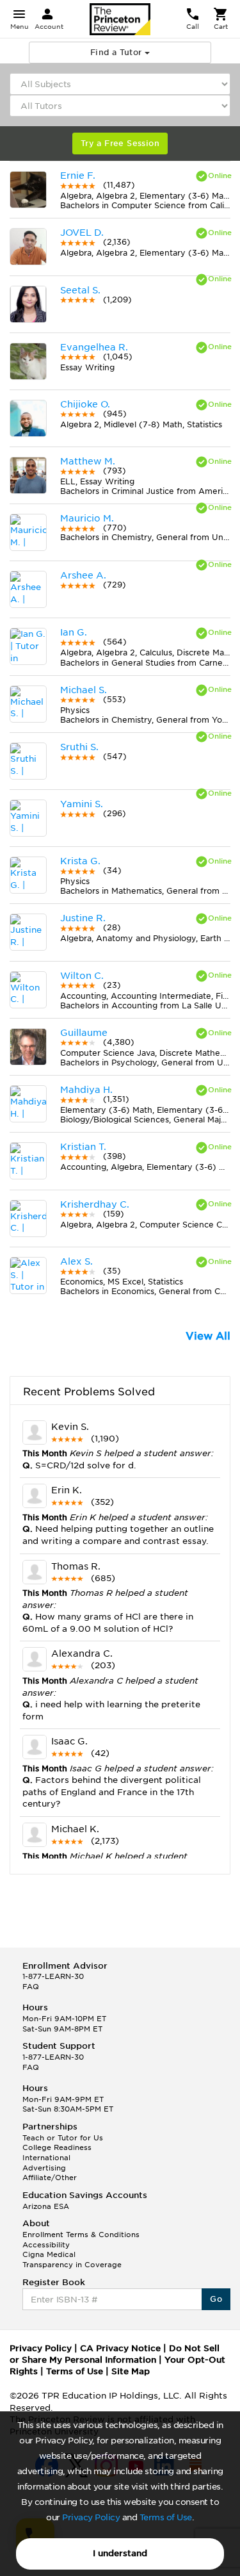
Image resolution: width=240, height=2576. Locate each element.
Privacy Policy (91, 2517)
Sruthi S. (79, 747)
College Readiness (57, 2147)
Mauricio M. (87, 518)
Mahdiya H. (86, 1090)
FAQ (31, 1987)
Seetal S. (80, 290)
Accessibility (46, 2245)
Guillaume (84, 1033)
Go (216, 2299)
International (46, 2158)
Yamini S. (82, 804)
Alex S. (76, 1261)
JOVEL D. (82, 233)
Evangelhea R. (94, 347)
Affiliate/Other (50, 2178)
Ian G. (74, 632)
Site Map (131, 2371)
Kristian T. (83, 1147)
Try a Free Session (120, 143)
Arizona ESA (46, 2206)
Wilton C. (82, 976)
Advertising (44, 2168)
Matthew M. (88, 461)
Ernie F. (78, 176)
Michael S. (84, 690)
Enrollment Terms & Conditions (81, 2235)
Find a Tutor (117, 52)
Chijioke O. (85, 404)
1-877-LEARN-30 (53, 1976)
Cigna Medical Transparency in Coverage (72, 2260)
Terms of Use (166, 2517)
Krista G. (80, 861)
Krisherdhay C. (95, 1204)
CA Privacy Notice (120, 2348)
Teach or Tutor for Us (63, 2138)
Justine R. (83, 918)
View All (208, 1336)
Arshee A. (83, 575)
